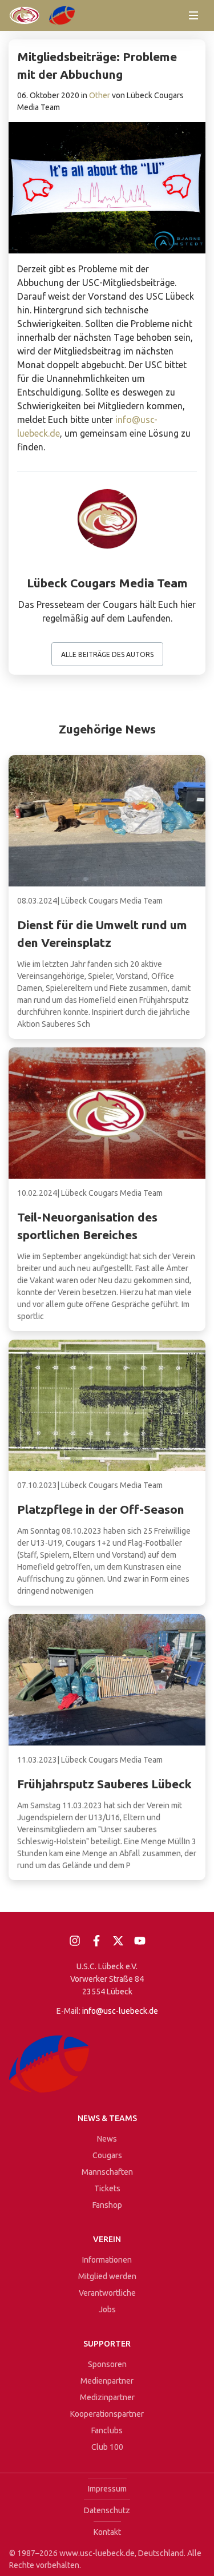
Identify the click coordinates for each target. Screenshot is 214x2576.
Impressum (107, 2489)
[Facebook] (96, 1941)
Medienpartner (107, 2381)
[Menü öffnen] (193, 15)
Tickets (107, 2188)
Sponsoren (107, 2364)
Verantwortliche (107, 2293)
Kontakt (107, 2532)
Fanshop (107, 2205)
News (107, 2139)
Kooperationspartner (107, 2414)
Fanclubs (107, 2430)
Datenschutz (107, 2510)
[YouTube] (140, 1941)
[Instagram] (75, 1941)
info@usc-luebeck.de (120, 2011)
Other (100, 95)
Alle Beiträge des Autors (107, 654)
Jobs (107, 2309)
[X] (118, 1941)
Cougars (107, 2155)
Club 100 (107, 2447)
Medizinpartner (107, 2397)
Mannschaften (107, 2172)
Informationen (107, 2260)
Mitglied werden (107, 2276)
